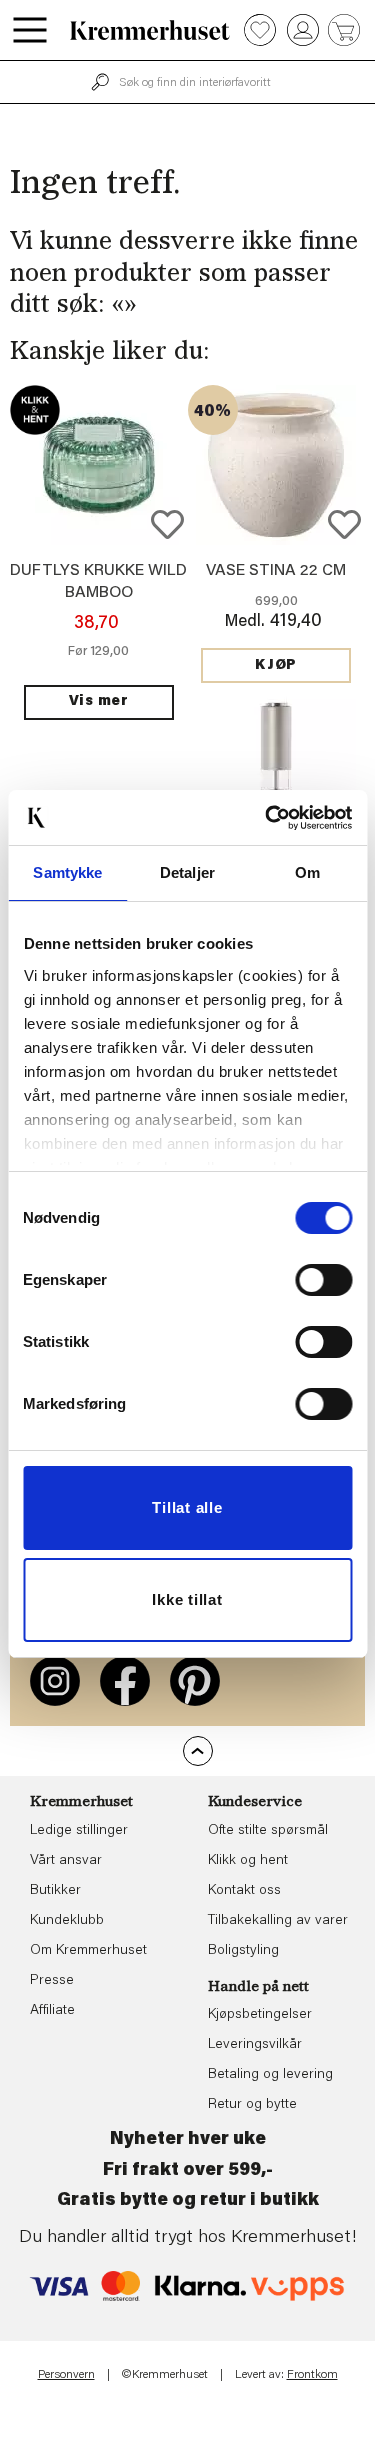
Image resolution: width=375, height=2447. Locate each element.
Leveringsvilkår (255, 2045)
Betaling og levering (270, 2075)
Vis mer (99, 702)
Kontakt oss (244, 1891)
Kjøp (276, 666)
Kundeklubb (67, 1921)
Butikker (55, 1891)
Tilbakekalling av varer (278, 1921)
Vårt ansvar (66, 1861)
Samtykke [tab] (67, 872)
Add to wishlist (167, 524)
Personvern (66, 2375)
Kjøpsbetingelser (260, 2015)
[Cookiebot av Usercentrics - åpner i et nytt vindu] (267, 818)
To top (198, 1751)
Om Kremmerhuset (88, 1951)
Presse (52, 1981)
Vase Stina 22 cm (276, 571)
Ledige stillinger (79, 1831)
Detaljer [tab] (187, 872)
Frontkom (312, 2375)
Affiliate (52, 2011)
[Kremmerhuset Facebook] (125, 1681)
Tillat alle (187, 1507)
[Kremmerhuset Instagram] (55, 1681)
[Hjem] (150, 30)
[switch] (323, 1280)
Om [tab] (307, 872)
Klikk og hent (248, 1861)
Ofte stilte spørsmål (268, 1831)
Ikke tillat (187, 1599)
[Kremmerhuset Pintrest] (195, 1681)
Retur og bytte (252, 2105)
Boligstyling (243, 1951)
